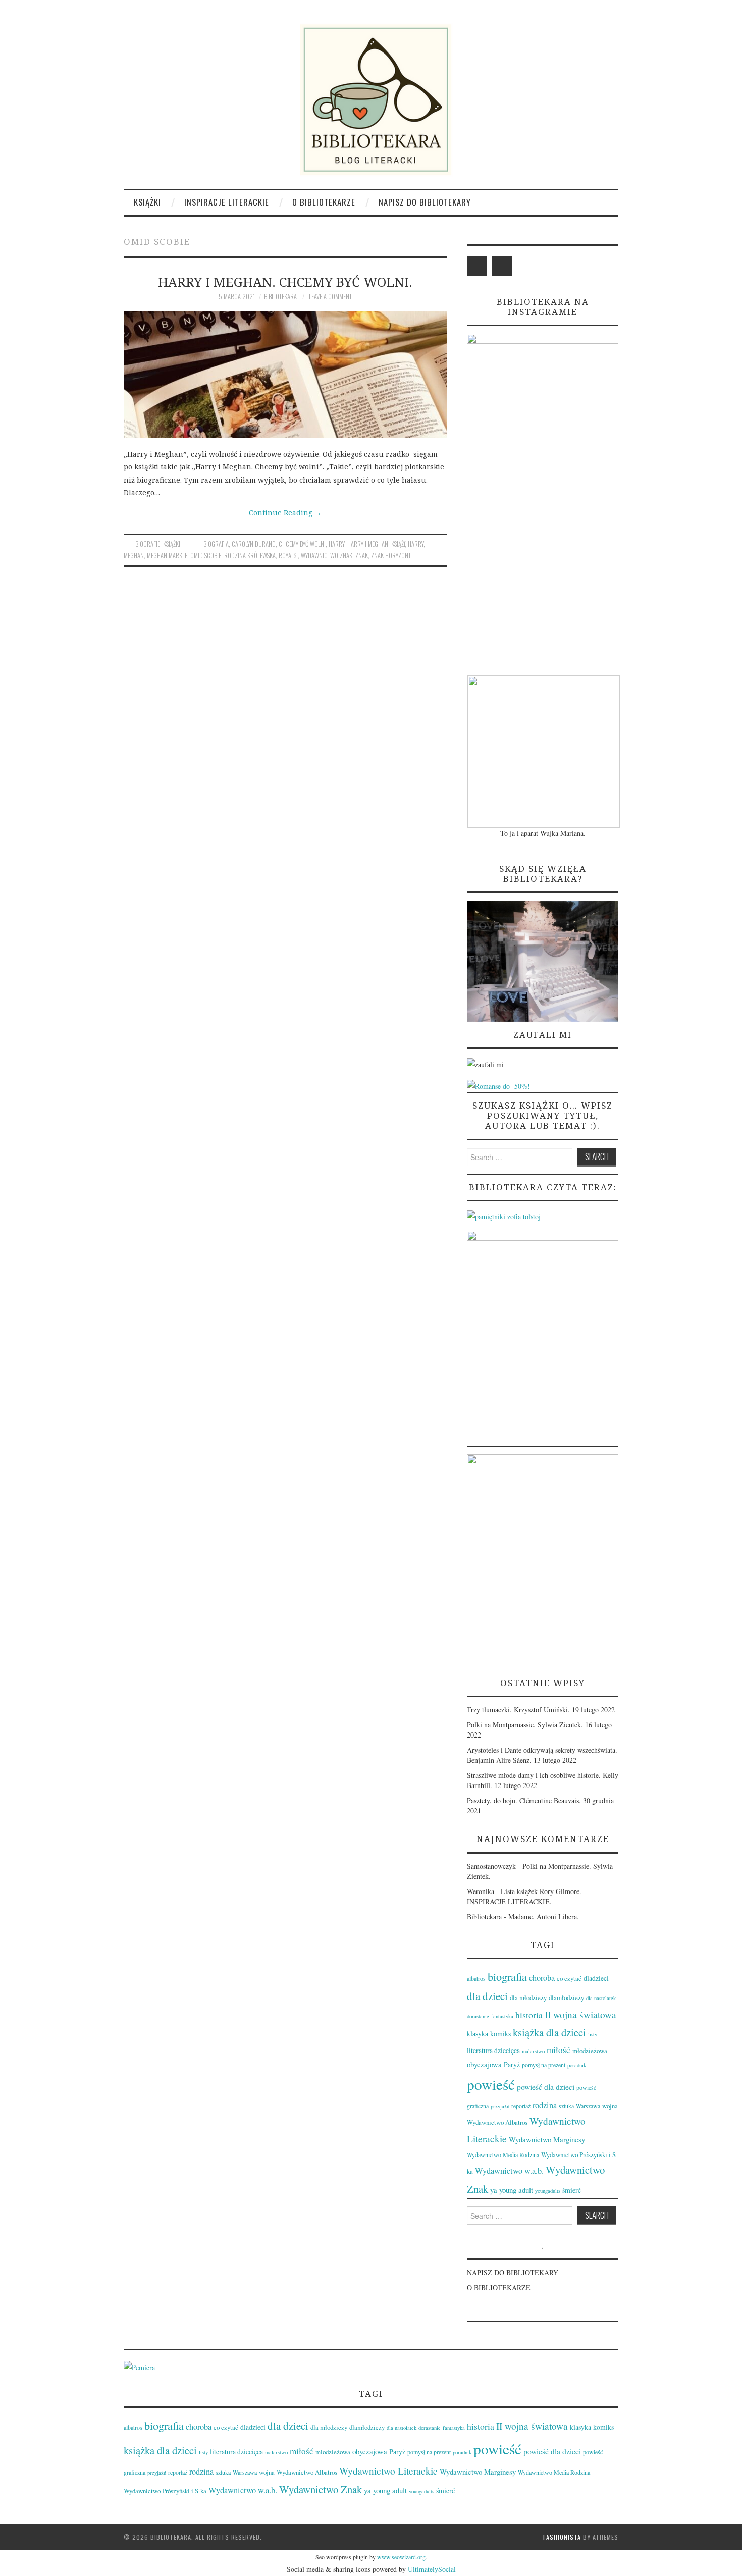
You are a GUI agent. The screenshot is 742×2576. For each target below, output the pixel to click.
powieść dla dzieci (546, 2087)
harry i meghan (368, 544)
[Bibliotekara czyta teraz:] (504, 1215)
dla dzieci (487, 1996)
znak (362, 556)
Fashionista (562, 2537)
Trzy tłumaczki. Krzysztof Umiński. (518, 1710)
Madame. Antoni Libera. (544, 1916)
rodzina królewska (250, 556)
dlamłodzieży (566, 1997)
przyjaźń (500, 2106)
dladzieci (596, 1978)
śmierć (572, 2190)
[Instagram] (502, 266)
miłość (559, 2050)
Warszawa (588, 2106)
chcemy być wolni (302, 544)
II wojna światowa (580, 2014)
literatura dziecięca (493, 2050)
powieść (491, 2084)
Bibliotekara (280, 297)
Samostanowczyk (491, 1866)
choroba (542, 1978)
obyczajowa (484, 2064)
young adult (516, 2190)
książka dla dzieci (549, 2032)
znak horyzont (391, 556)
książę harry (407, 544)
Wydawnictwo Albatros (497, 2122)
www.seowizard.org (401, 2557)
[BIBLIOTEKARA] (371, 100)
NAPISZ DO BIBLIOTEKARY (425, 202)
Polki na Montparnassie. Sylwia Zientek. (525, 1725)
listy (593, 2034)
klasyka (478, 2034)
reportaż (521, 2106)
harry (336, 544)
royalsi (288, 556)
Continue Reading (285, 513)
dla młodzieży (528, 1997)
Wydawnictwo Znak (327, 556)
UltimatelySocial (432, 2569)
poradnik (577, 2065)
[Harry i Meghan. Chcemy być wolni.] (285, 375)
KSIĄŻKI (147, 202)
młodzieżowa (590, 2051)
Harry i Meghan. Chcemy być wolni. (285, 282)
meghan (134, 556)
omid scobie (206, 556)
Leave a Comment (330, 297)
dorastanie (478, 2016)
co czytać (569, 1978)
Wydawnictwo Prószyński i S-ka (165, 2491)
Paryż (512, 2064)
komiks (500, 2034)
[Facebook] (477, 266)
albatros (476, 1978)
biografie (148, 544)
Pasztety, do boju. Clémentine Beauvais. (524, 1800)
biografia (216, 544)
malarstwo (533, 2051)
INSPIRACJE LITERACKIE (227, 202)
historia (529, 2015)
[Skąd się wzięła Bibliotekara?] (543, 960)
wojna (610, 2106)
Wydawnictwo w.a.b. (509, 2171)
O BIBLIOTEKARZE (324, 202)
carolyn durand (254, 544)
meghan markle (167, 556)
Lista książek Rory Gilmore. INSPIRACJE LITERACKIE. (524, 1896)
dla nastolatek (601, 1998)
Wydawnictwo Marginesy (547, 2139)
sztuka (566, 2106)
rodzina (545, 2105)
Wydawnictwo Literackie (388, 2471)
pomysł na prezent (544, 2065)
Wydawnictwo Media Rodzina (503, 2154)
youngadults (548, 2191)
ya (494, 2190)
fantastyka (502, 2016)
